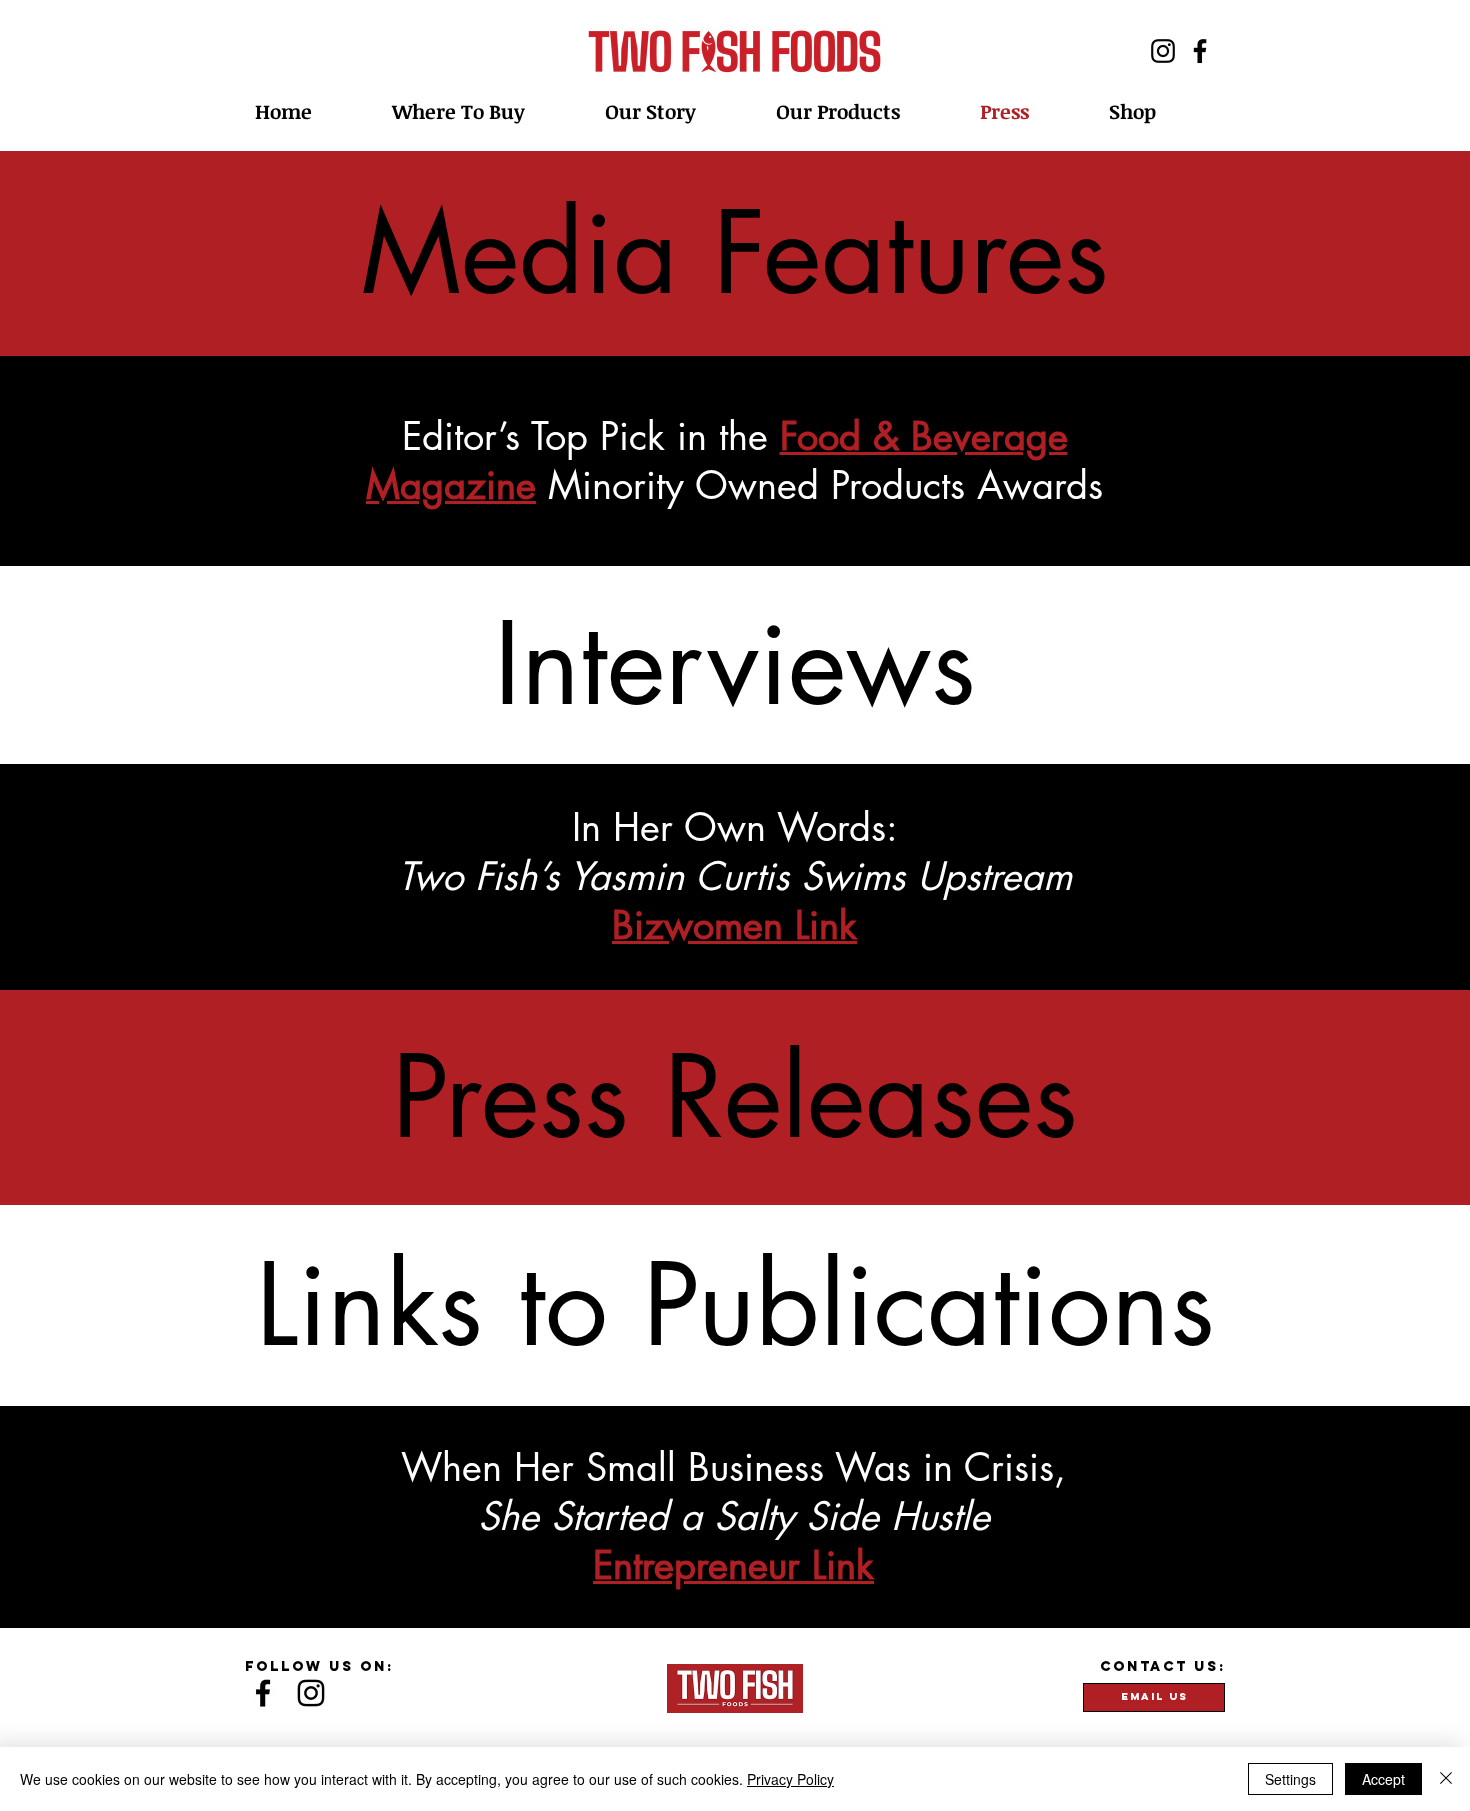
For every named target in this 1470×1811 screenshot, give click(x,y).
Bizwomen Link (734, 925)
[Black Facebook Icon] (263, 1693)
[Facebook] (1200, 51)
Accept (1383, 1779)
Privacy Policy (790, 1779)
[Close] (1446, 1779)
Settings (1290, 1779)
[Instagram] (1163, 51)
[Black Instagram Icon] (311, 1693)
